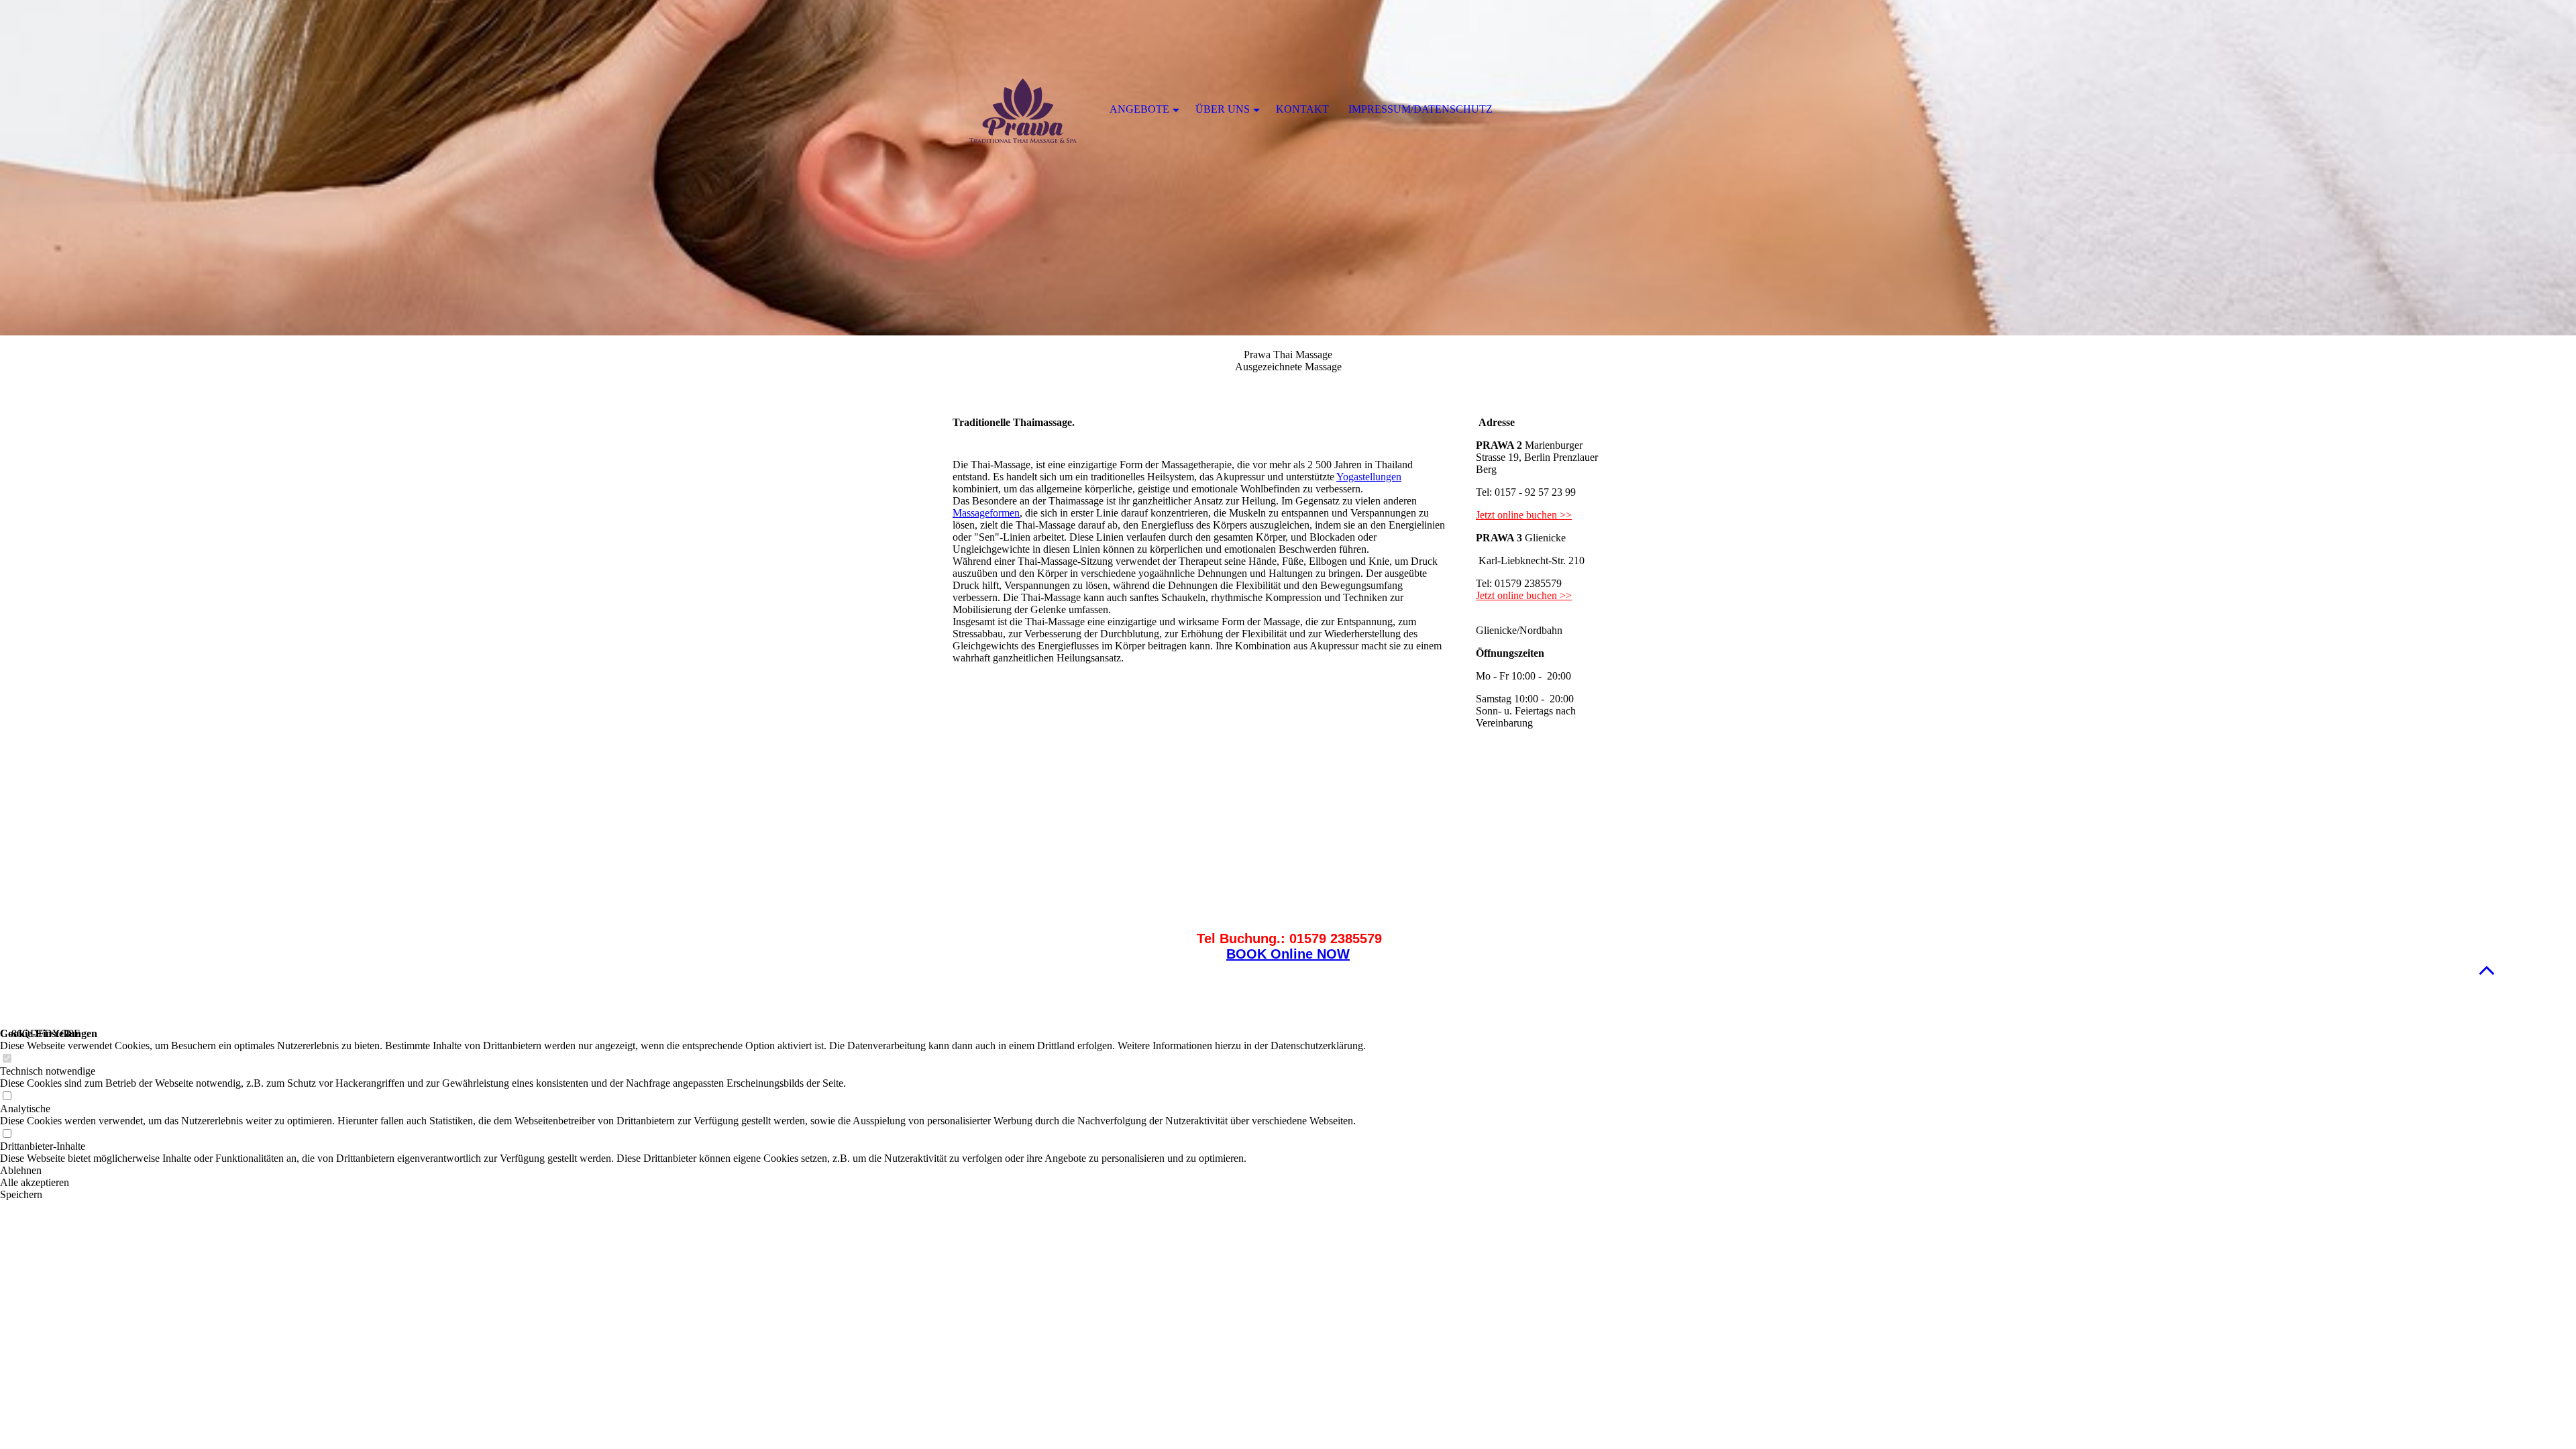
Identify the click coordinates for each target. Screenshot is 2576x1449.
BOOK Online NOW (1288, 954)
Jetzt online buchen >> (1524, 515)
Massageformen (986, 513)
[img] (1288, 168)
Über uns (1223, 109)
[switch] (7, 1059)
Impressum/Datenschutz (1420, 109)
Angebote (1139, 109)
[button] (2487, 970)
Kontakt (1302, 109)
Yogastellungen (1369, 477)
